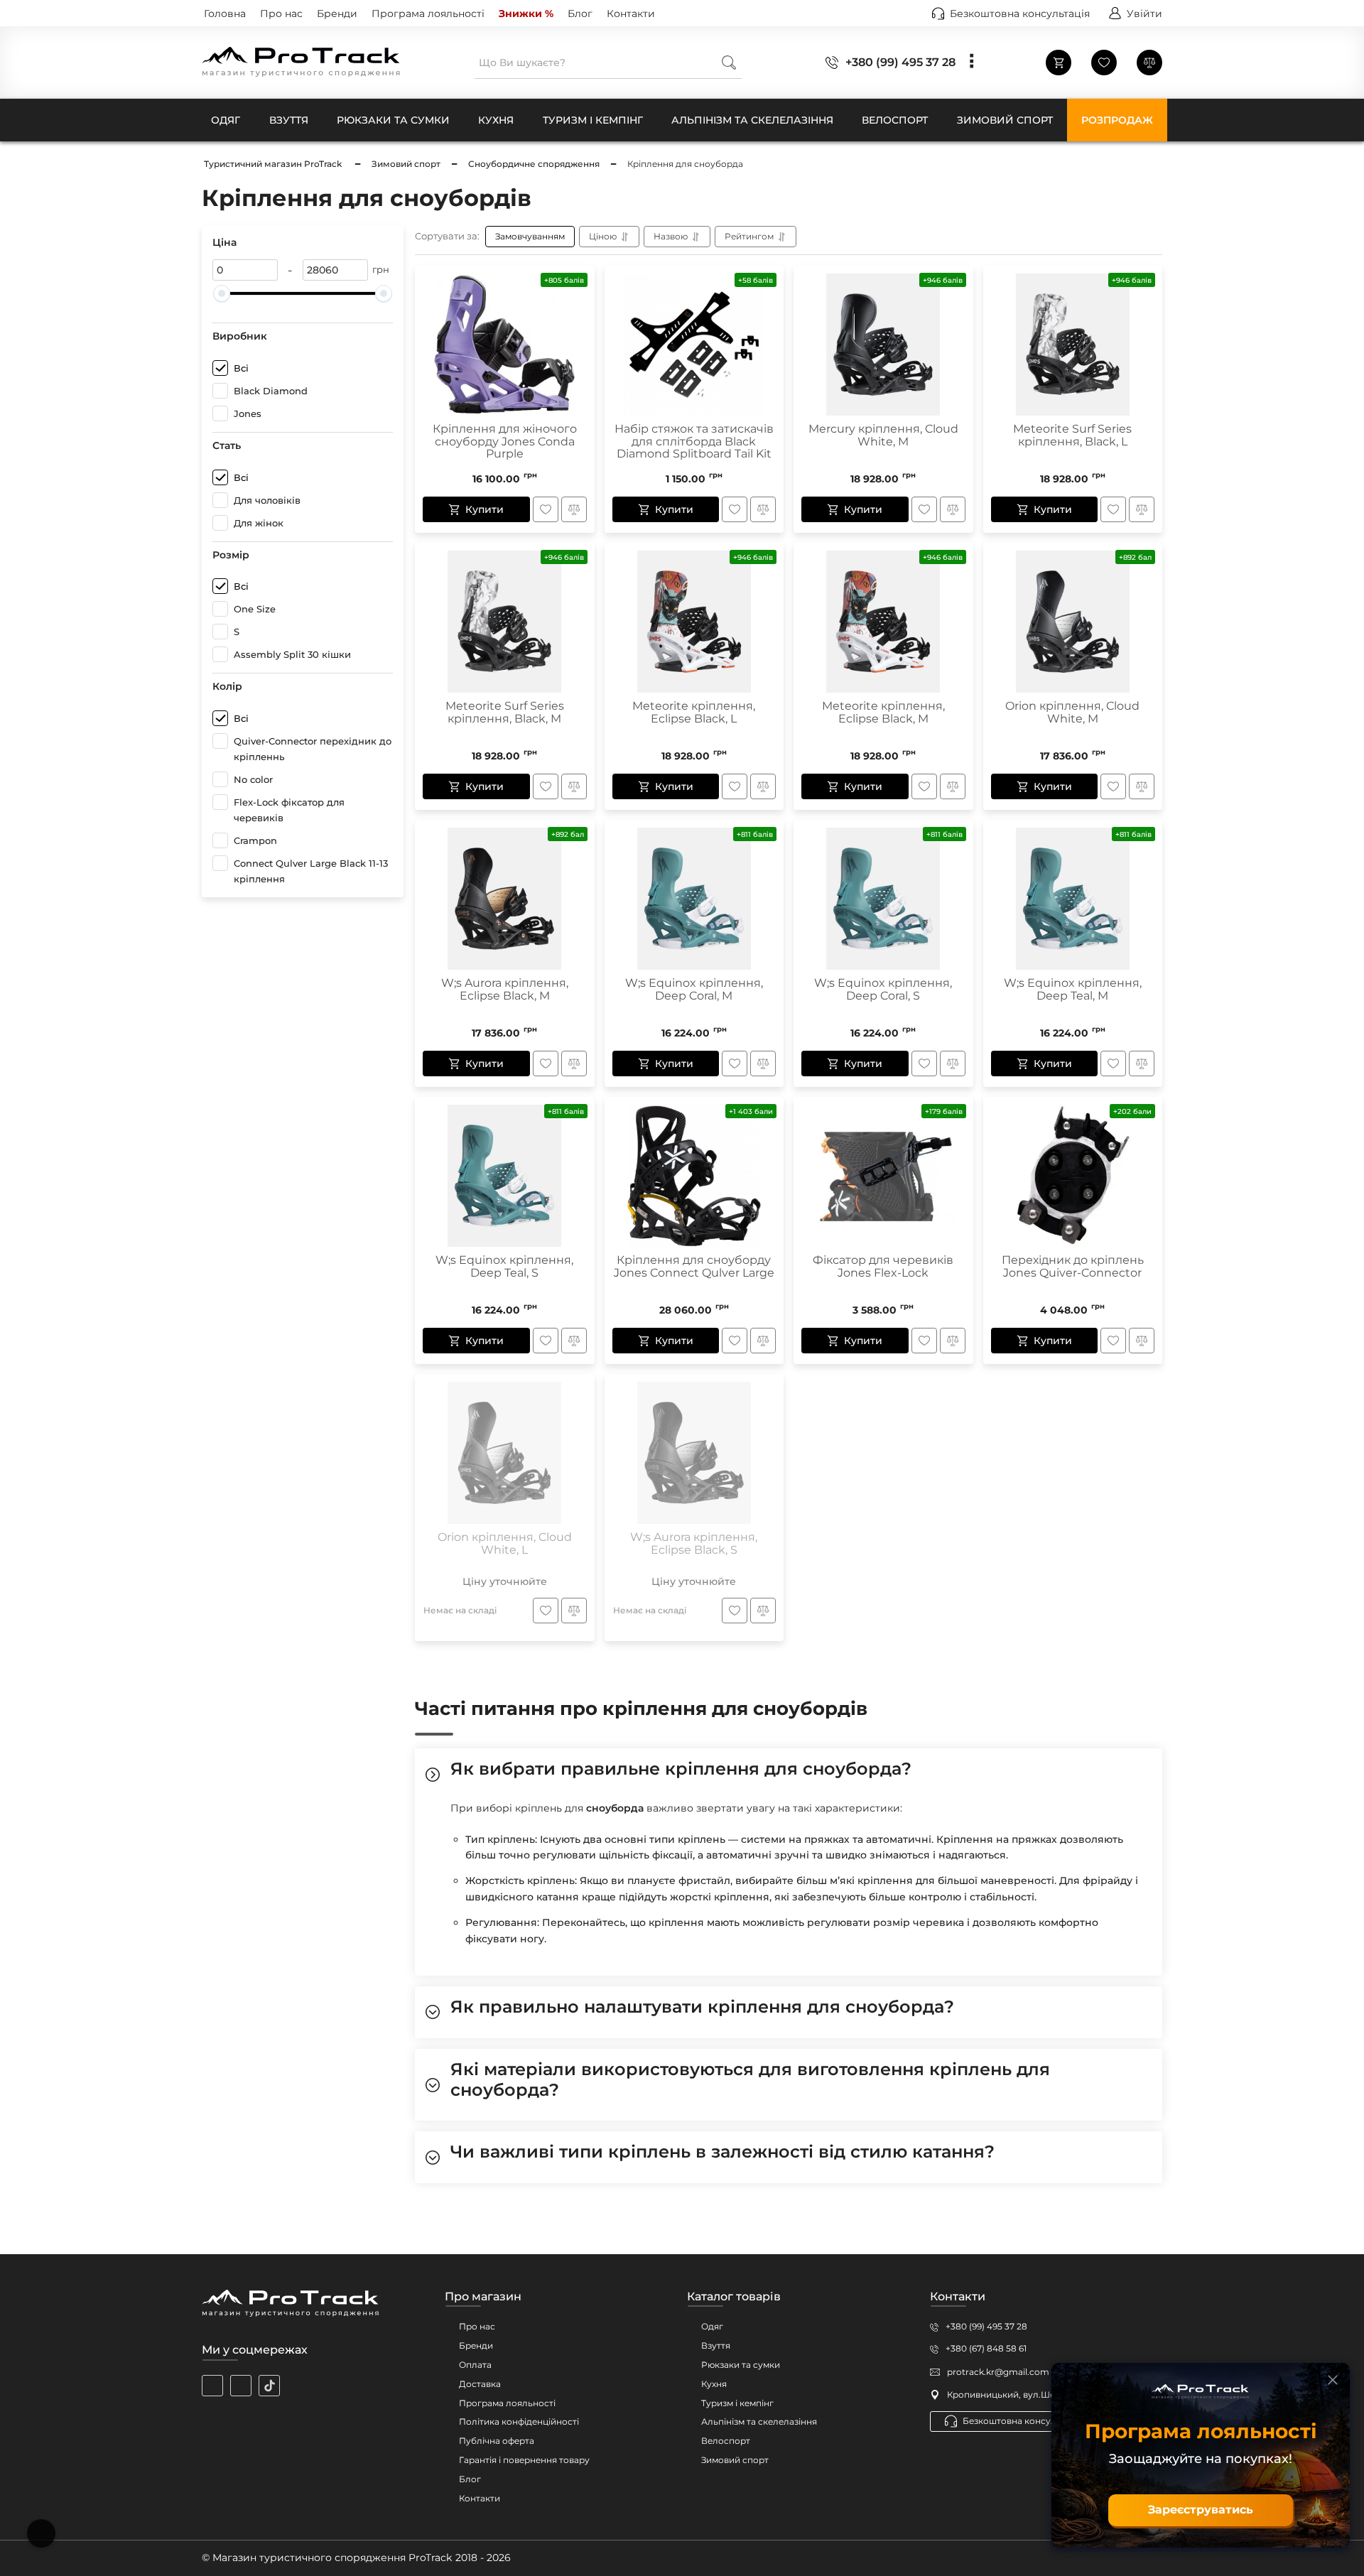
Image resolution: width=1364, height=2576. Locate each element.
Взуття (716, 2345)
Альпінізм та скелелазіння (759, 2421)
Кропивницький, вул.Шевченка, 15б (1025, 2394)
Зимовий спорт (735, 2460)
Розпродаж (1117, 120)
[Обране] (1104, 63)
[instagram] (212, 2386)
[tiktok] (269, 2386)
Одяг (712, 2326)
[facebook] (241, 2386)
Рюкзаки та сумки (741, 2365)
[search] (729, 62)
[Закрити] (1333, 2380)
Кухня (714, 2384)
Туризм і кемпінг (737, 2403)
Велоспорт (726, 2441)
